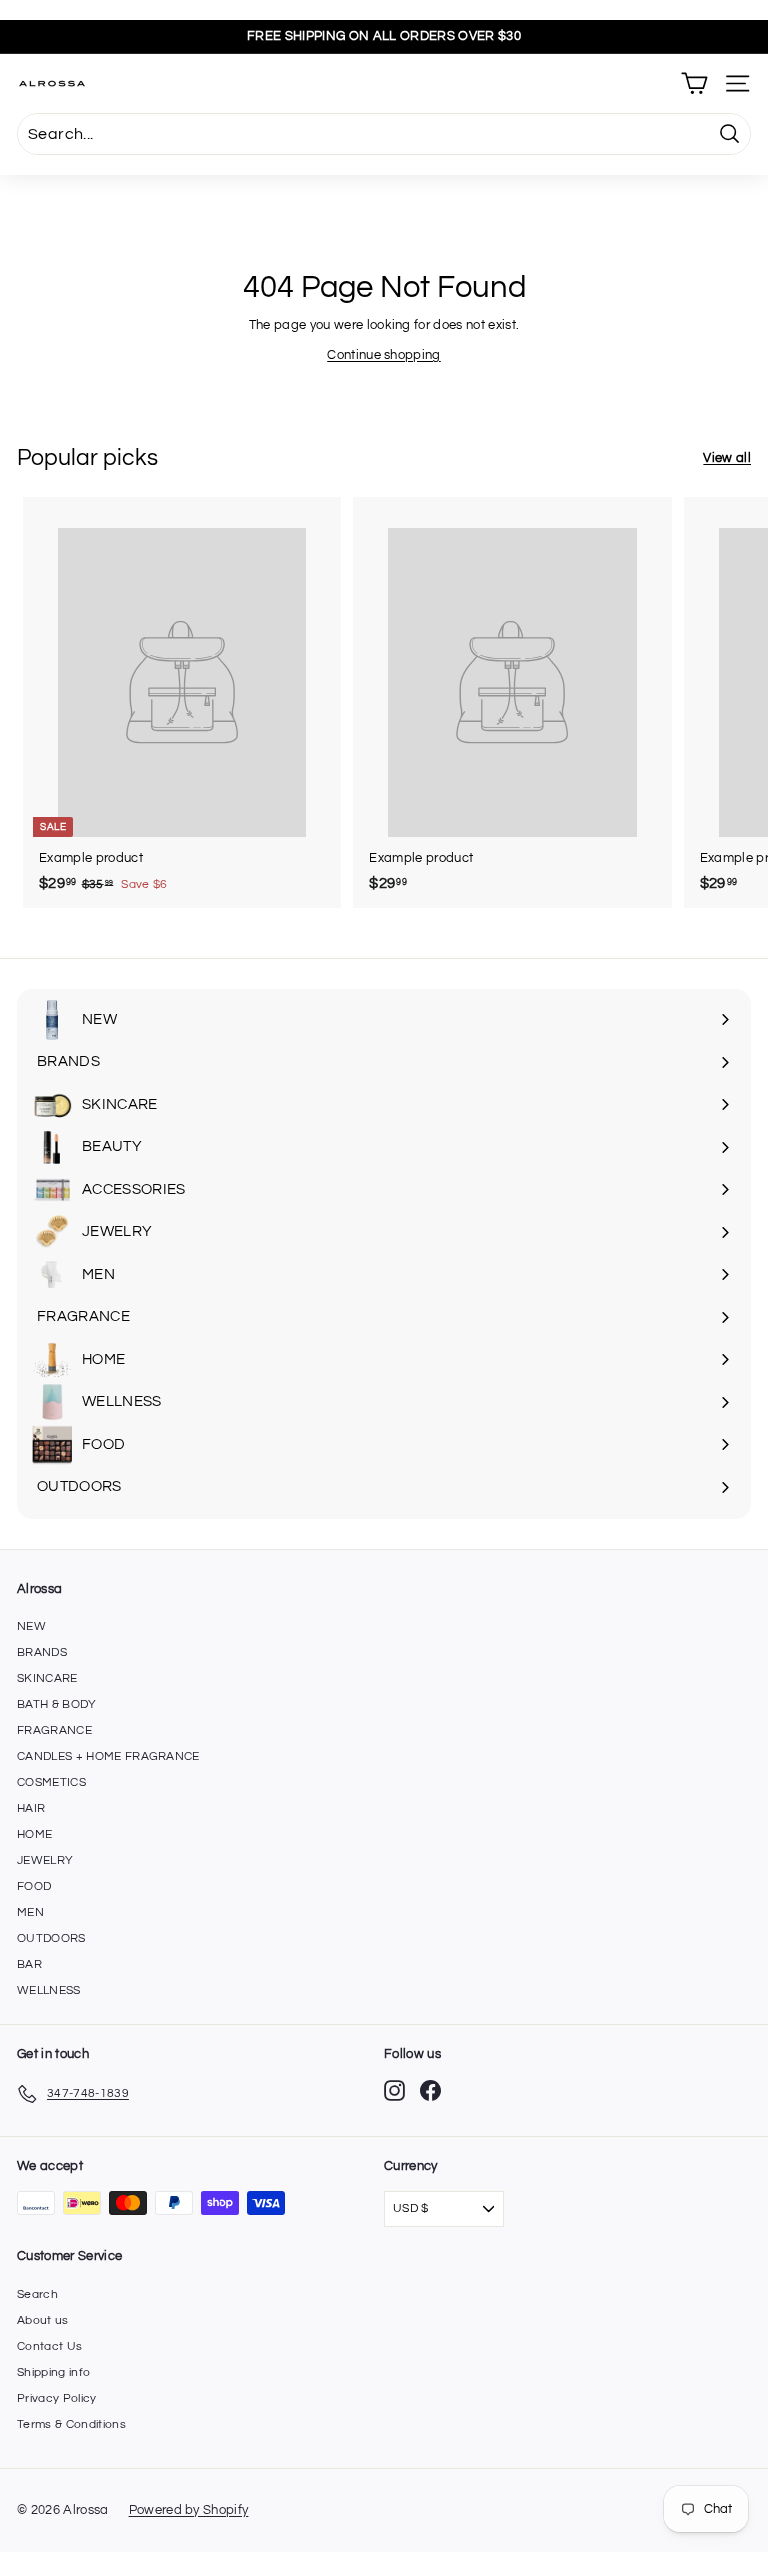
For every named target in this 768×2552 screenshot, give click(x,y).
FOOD (34, 1886)
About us (43, 2320)
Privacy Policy (57, 2398)
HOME (34, 1834)
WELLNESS (49, 1990)
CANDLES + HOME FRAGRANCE (108, 1756)
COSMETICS (51, 1782)
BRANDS (42, 1652)
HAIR (31, 1808)
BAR (29, 1964)
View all (727, 458)
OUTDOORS (51, 1938)
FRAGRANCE (54, 1730)
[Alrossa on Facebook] (430, 2090)
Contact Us (49, 2346)
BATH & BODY (57, 1704)
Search (37, 2294)
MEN (30, 1912)
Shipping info (53, 2372)
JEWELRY (45, 1860)
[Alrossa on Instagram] (394, 2090)
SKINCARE (47, 1678)
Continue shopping (384, 355)
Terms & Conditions (71, 2424)
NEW (31, 1626)
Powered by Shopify (189, 2510)
